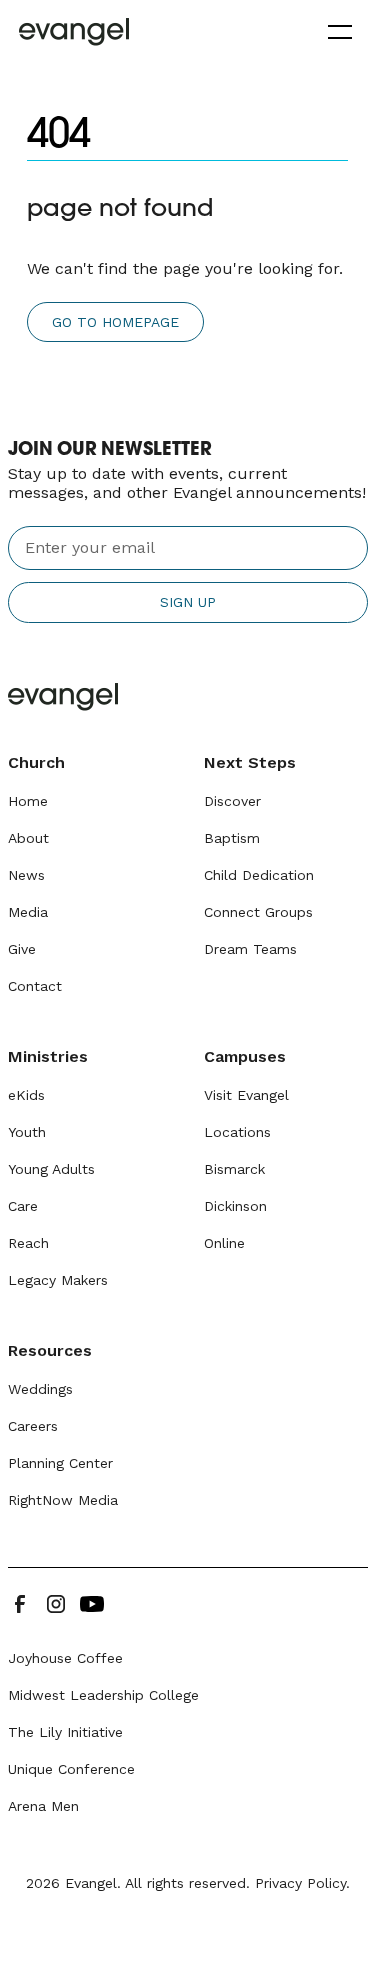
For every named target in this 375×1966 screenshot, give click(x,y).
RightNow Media (63, 1500)
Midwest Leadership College (103, 1695)
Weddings (40, 1389)
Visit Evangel (246, 1095)
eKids (26, 1095)
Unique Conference (71, 1769)
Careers (33, 1426)
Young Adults (51, 1169)
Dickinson (235, 1206)
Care (23, 1206)
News (26, 875)
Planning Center (60, 1463)
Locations (237, 1132)
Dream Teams (250, 949)
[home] (74, 32)
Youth (27, 1132)
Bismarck (234, 1169)
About (28, 838)
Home (28, 801)
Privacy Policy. (302, 1883)
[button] (336, 32)
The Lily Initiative (65, 1732)
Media (28, 912)
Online (224, 1243)
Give (22, 949)
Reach (28, 1243)
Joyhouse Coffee (65, 1658)
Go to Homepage (115, 322)
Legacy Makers (58, 1280)
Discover (232, 801)
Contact (35, 986)
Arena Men (43, 1806)
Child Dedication (259, 875)
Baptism (232, 838)
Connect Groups (258, 912)
